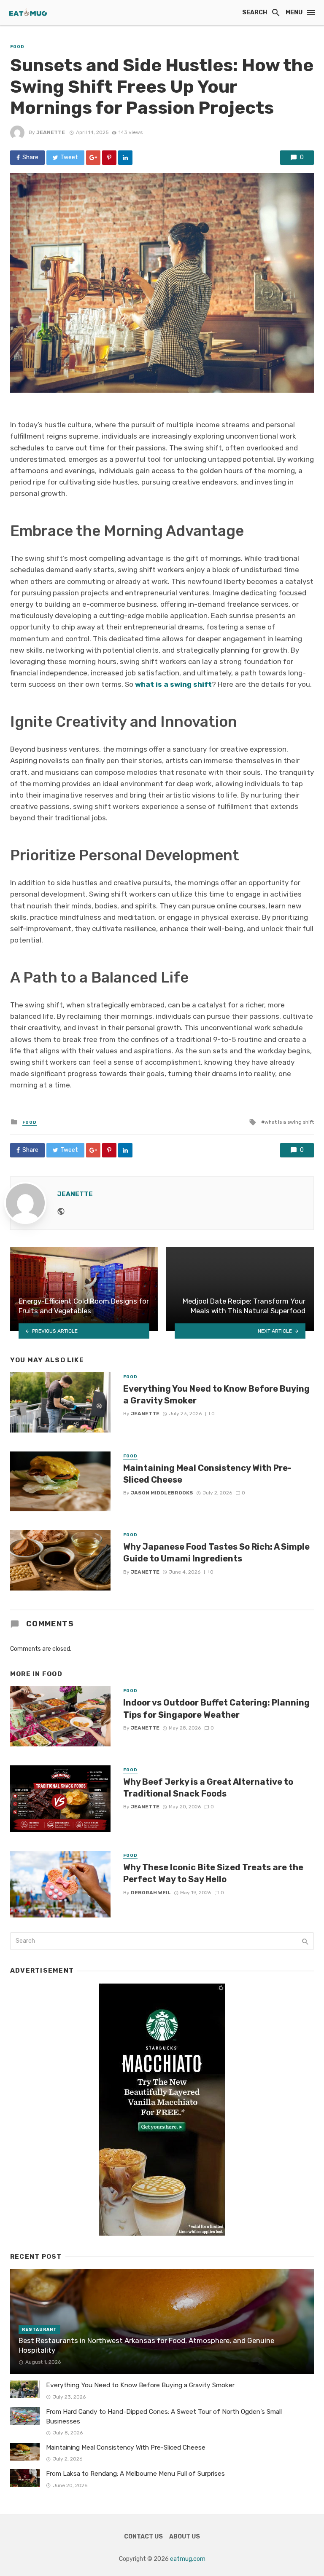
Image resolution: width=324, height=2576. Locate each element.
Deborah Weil (151, 1893)
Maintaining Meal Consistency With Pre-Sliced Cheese (207, 1474)
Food (17, 47)
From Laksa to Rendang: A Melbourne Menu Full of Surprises (135, 2474)
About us (185, 2537)
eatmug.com (188, 2559)
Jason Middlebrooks (162, 1493)
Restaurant (39, 2330)
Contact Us (143, 2537)
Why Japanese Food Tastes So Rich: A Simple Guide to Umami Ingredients (216, 1553)
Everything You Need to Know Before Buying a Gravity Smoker (216, 1395)
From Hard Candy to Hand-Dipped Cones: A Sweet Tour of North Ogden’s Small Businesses (164, 2417)
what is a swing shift (289, 1122)
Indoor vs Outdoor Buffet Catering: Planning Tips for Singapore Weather (216, 1708)
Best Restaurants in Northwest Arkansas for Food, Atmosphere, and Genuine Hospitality (146, 2346)
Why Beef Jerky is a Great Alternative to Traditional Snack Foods (208, 1788)
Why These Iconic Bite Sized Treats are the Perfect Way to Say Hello (213, 1873)
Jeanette (51, 132)
